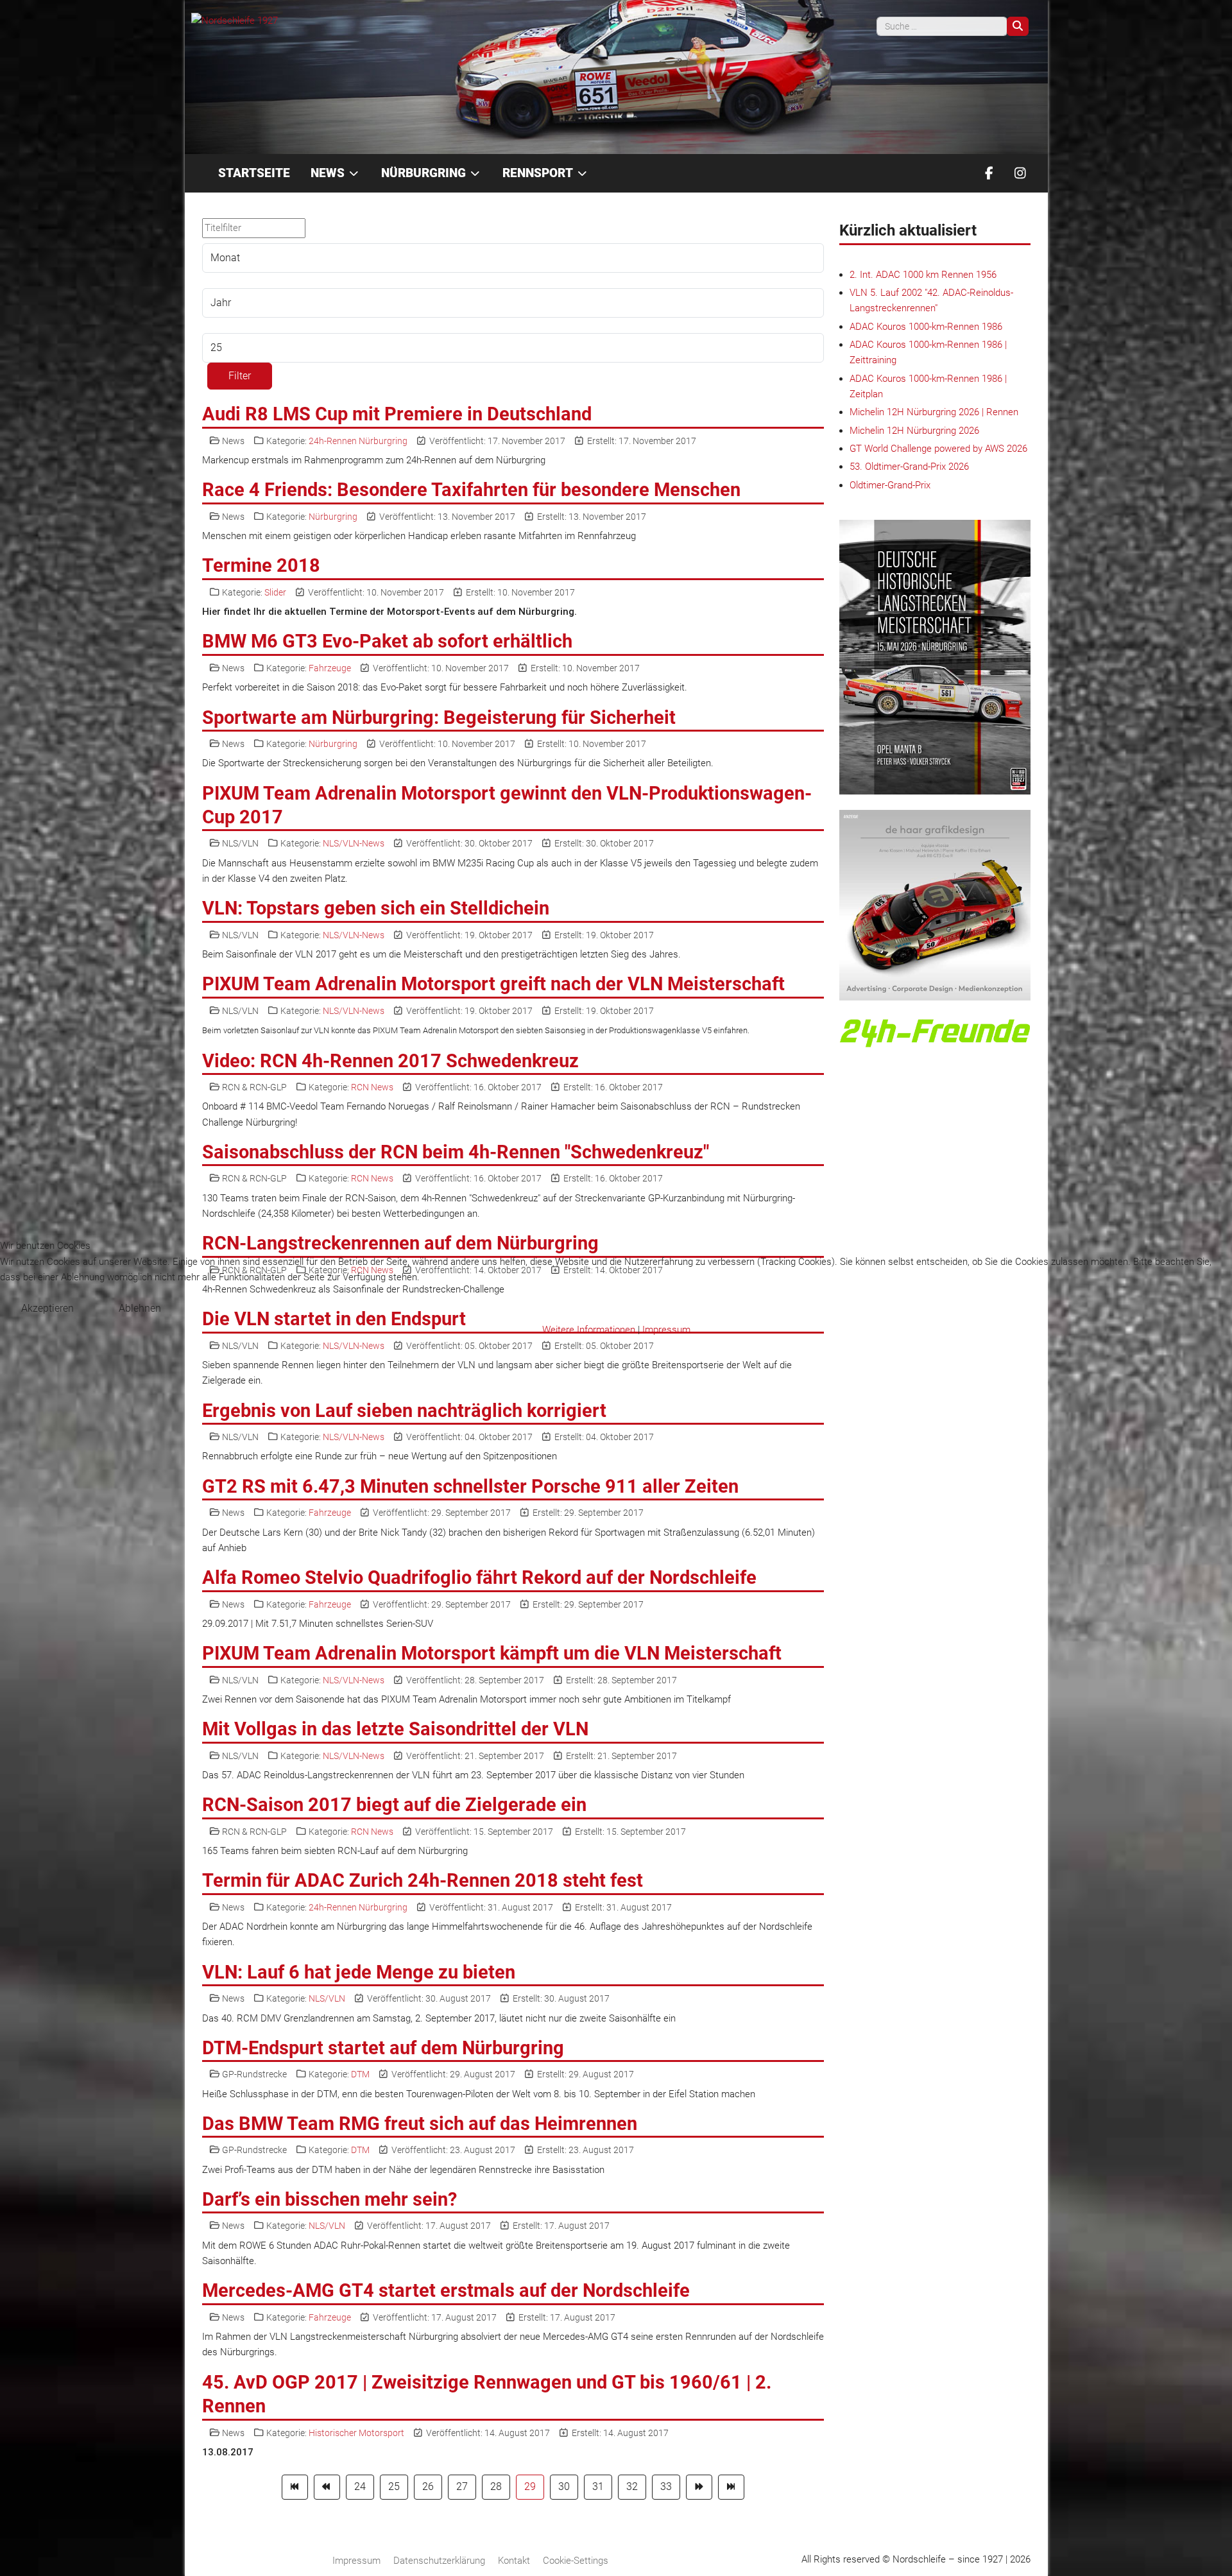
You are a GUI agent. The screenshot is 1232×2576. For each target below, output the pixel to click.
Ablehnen (140, 1308)
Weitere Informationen (589, 1330)
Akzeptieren (47, 1308)
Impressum (666, 1330)
